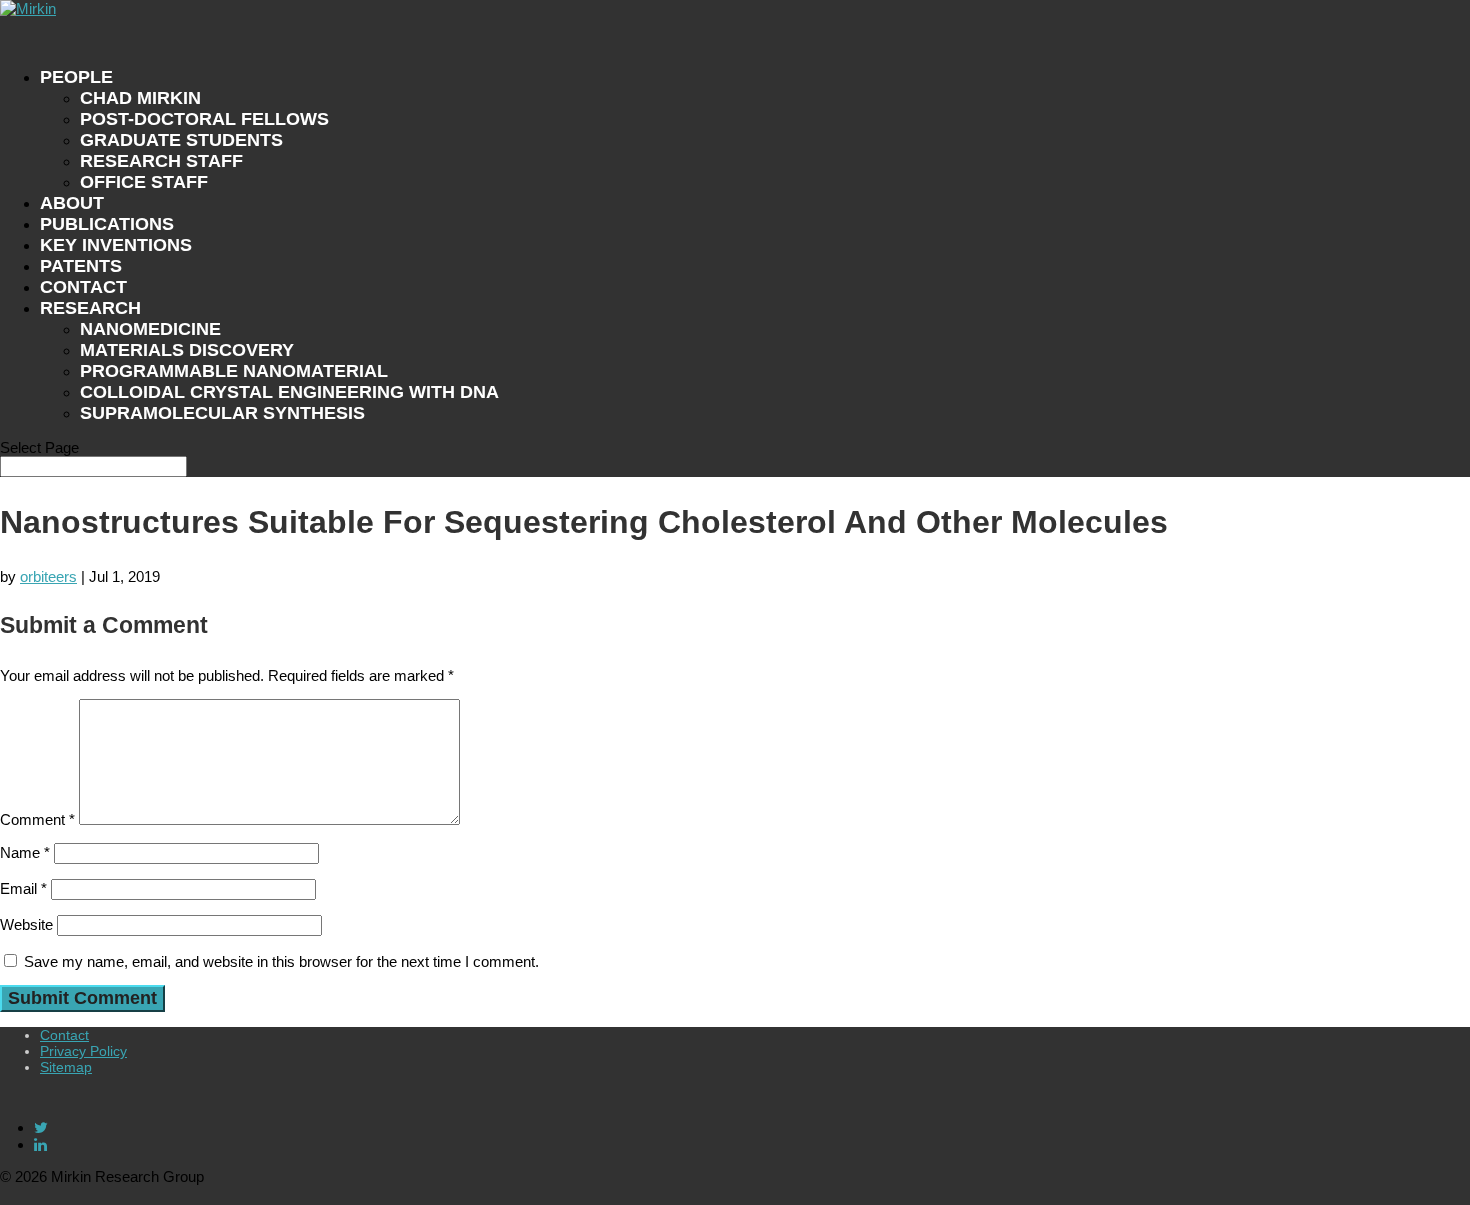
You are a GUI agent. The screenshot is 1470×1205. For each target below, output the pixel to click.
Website (26, 924)
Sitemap (66, 1067)
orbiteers (48, 576)
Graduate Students (181, 140)
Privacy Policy (83, 1051)
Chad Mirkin (140, 98)
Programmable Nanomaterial (234, 371)
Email (23, 888)
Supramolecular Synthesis (222, 413)
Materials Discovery (187, 350)
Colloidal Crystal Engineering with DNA (289, 392)
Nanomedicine (150, 329)
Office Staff (144, 182)
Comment (37, 819)
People (76, 77)
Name (25, 852)
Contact (64, 1035)
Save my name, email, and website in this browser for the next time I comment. (281, 961)
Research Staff (161, 161)
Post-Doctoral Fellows (204, 119)
